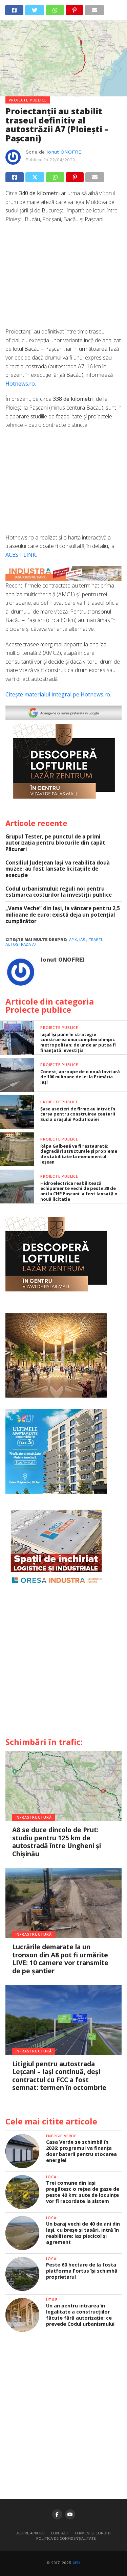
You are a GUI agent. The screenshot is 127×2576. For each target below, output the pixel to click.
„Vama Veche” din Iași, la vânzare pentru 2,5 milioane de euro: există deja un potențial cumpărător (63, 915)
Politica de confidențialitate (66, 2538)
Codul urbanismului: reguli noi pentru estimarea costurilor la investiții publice (59, 892)
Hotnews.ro (20, 384)
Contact (60, 2533)
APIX (77, 2563)
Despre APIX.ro (30, 2533)
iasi (83, 940)
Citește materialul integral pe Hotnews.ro (58, 694)
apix (73, 940)
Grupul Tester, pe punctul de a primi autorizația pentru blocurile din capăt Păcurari (55, 843)
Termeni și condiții (93, 2533)
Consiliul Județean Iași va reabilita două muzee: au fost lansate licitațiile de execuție (58, 869)
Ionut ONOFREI (65, 152)
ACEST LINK (21, 555)
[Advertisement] (64, 279)
